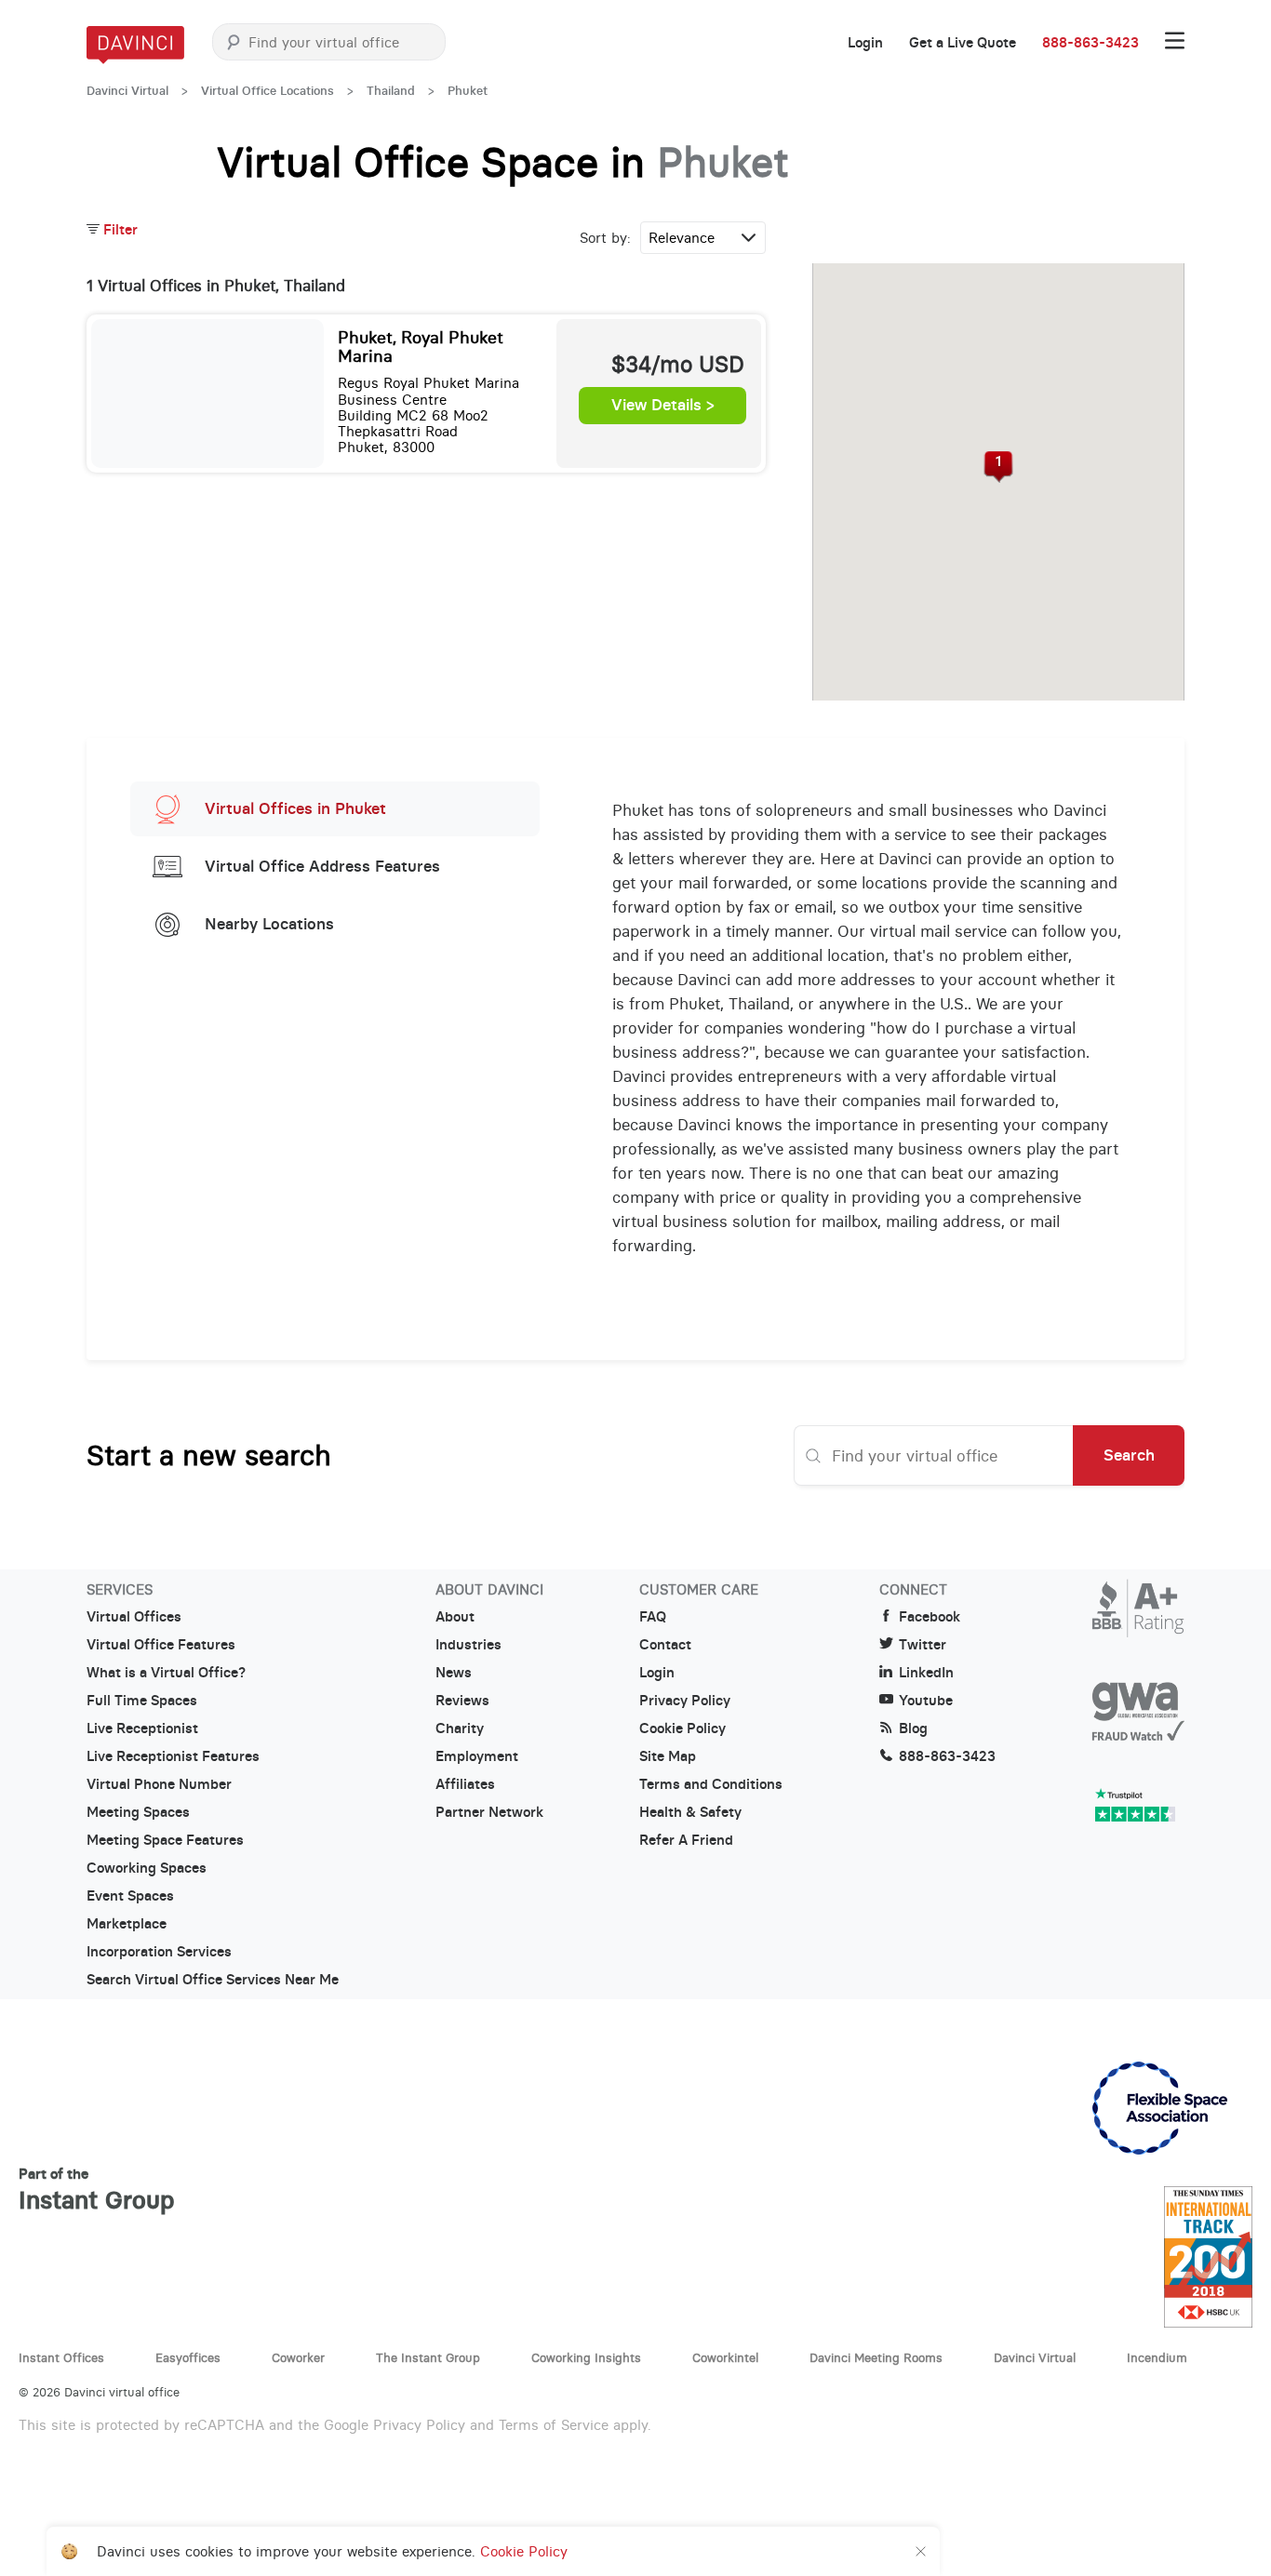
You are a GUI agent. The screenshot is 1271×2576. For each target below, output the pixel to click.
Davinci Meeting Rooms (876, 2357)
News (454, 1673)
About (455, 1617)
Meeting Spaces (138, 1812)
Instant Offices (61, 2357)
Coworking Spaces (147, 1868)
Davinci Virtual (127, 91)
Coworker (298, 2357)
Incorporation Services (159, 1952)
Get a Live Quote (963, 43)
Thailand (391, 91)
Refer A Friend (686, 1840)
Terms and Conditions (711, 1784)
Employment (477, 1756)
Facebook (930, 1617)
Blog (913, 1728)
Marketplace (127, 1924)
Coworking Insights (586, 2357)
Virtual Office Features (161, 1645)
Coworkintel (725, 2357)
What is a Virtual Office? (166, 1673)
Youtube (926, 1701)
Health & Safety (690, 1812)
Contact (665, 1645)
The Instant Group (428, 2357)
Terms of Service (554, 2425)
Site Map (668, 1756)
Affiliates (465, 1784)
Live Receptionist (142, 1728)
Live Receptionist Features (173, 1756)
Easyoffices (188, 2357)
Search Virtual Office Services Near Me (213, 1980)
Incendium (1157, 2357)
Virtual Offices (134, 1617)
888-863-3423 (1090, 43)
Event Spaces (130, 1896)
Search (1129, 1455)
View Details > (663, 406)
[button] (999, 467)
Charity (460, 1728)
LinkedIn (926, 1673)
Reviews (462, 1701)
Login (865, 43)
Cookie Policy (682, 1728)
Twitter (923, 1645)
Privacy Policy (685, 1701)
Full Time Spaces (142, 1701)
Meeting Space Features (165, 1840)
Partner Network (489, 1812)
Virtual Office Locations (268, 91)
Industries (468, 1645)
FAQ (653, 1617)
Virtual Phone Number (159, 1784)
